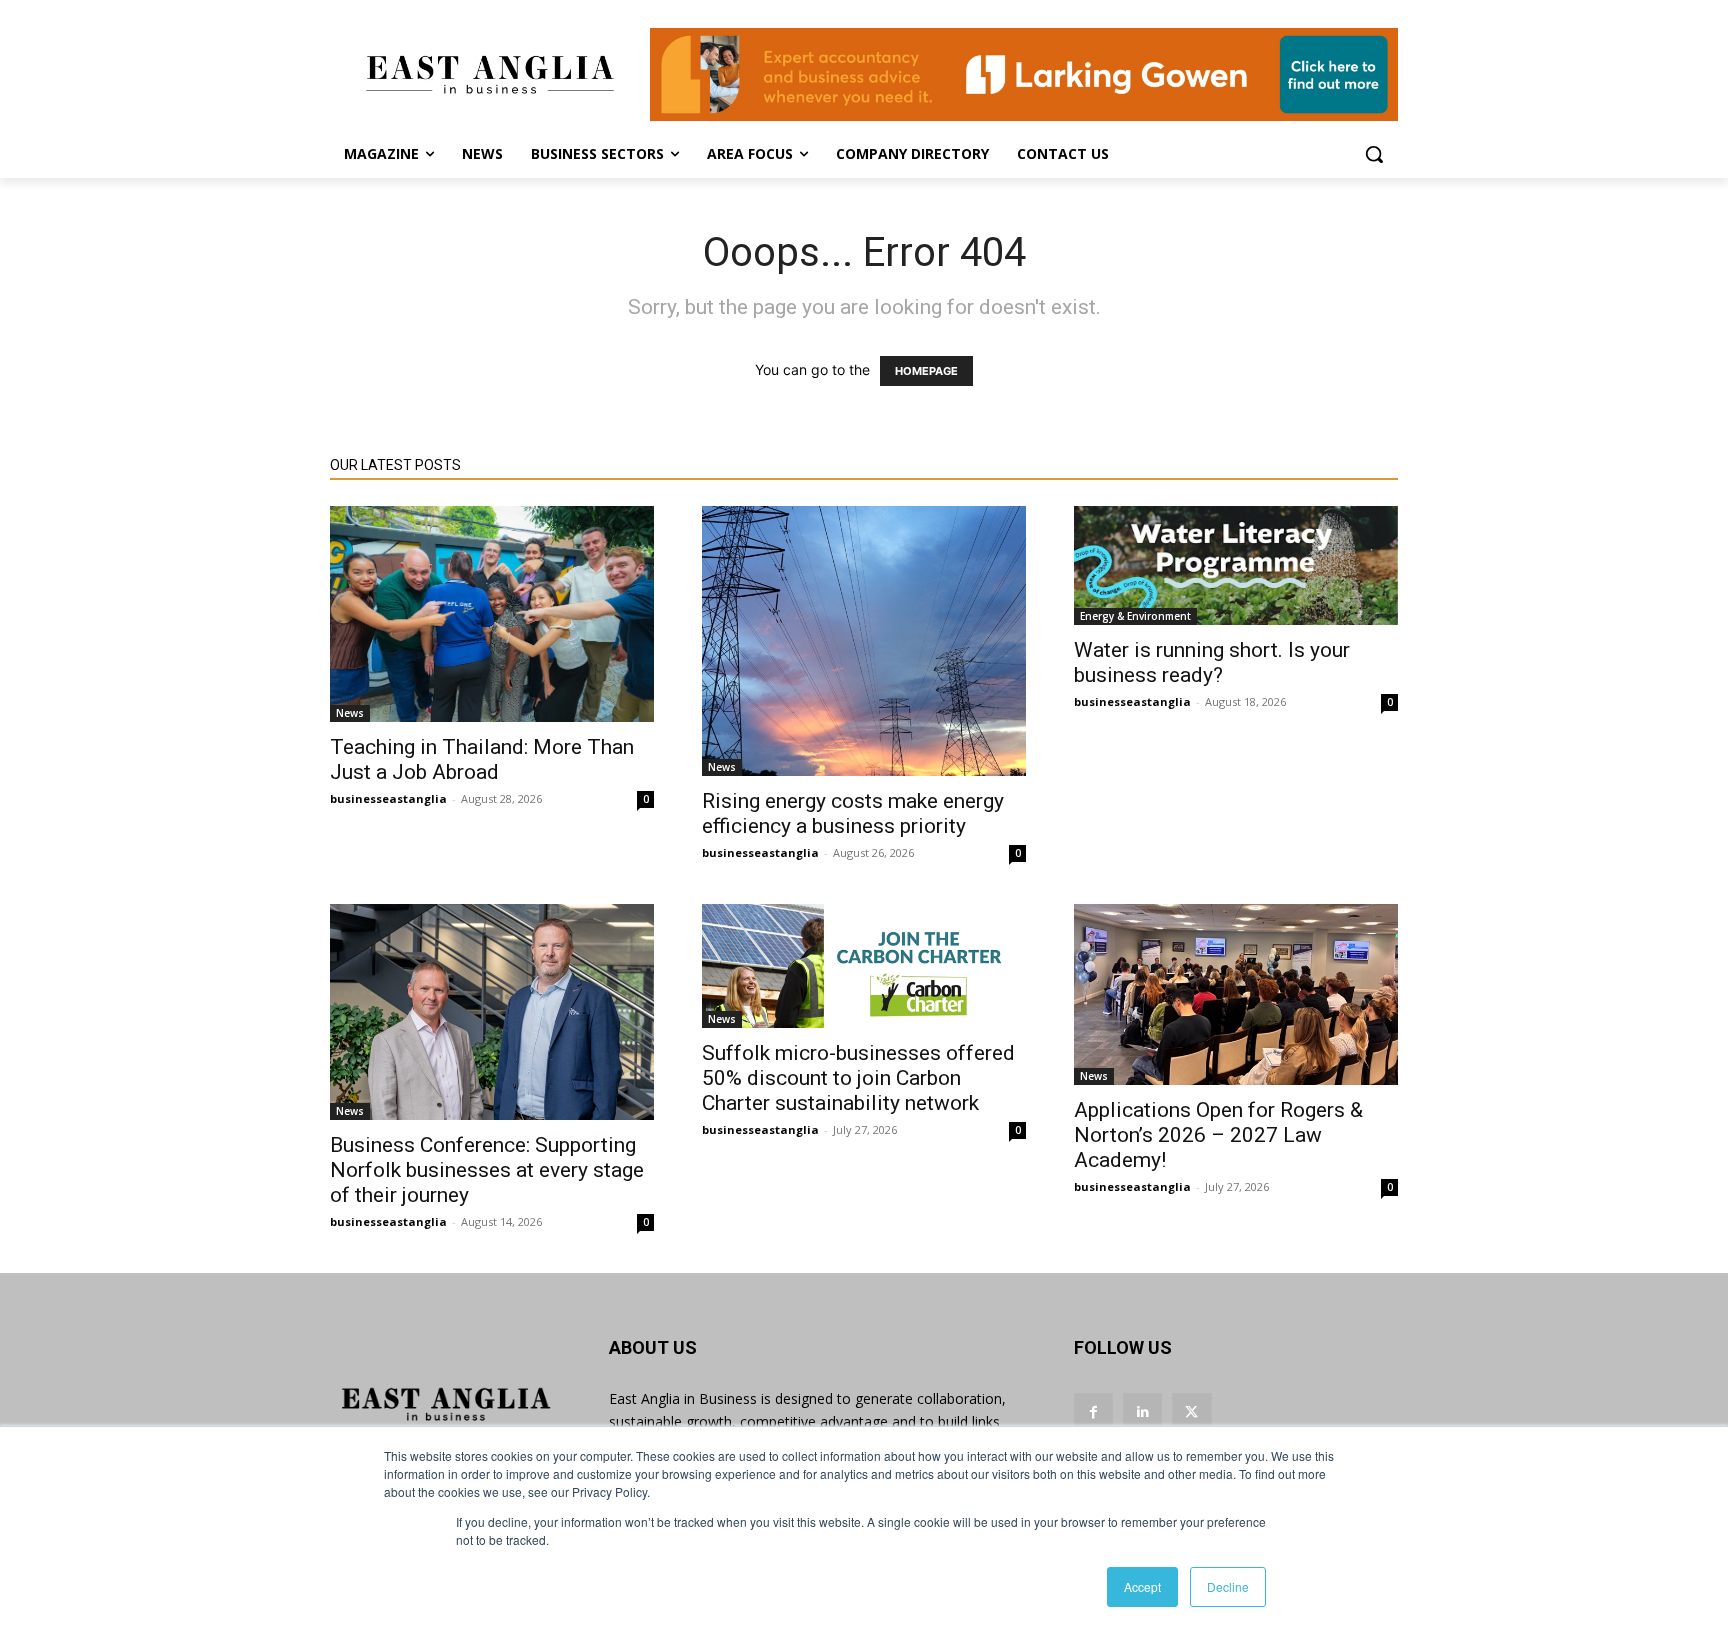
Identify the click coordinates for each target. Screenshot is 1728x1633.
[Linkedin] (1142, 1412)
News (350, 713)
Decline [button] (1228, 1586)
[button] (1374, 154)
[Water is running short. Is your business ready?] (1236, 565)
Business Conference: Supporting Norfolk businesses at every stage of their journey (487, 1170)
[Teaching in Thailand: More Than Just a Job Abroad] (492, 614)
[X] (1191, 1412)
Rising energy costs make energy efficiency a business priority (853, 813)
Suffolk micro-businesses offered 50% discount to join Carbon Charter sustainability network (858, 1078)
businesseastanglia (388, 798)
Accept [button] (1142, 1586)
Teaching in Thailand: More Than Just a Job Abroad (482, 759)
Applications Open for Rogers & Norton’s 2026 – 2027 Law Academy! (1218, 1135)
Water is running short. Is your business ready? (1212, 662)
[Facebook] (1093, 1412)
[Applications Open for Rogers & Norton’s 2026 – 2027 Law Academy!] (1236, 994)
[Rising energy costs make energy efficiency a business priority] (864, 641)
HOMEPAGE (926, 371)
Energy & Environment (1135, 616)
